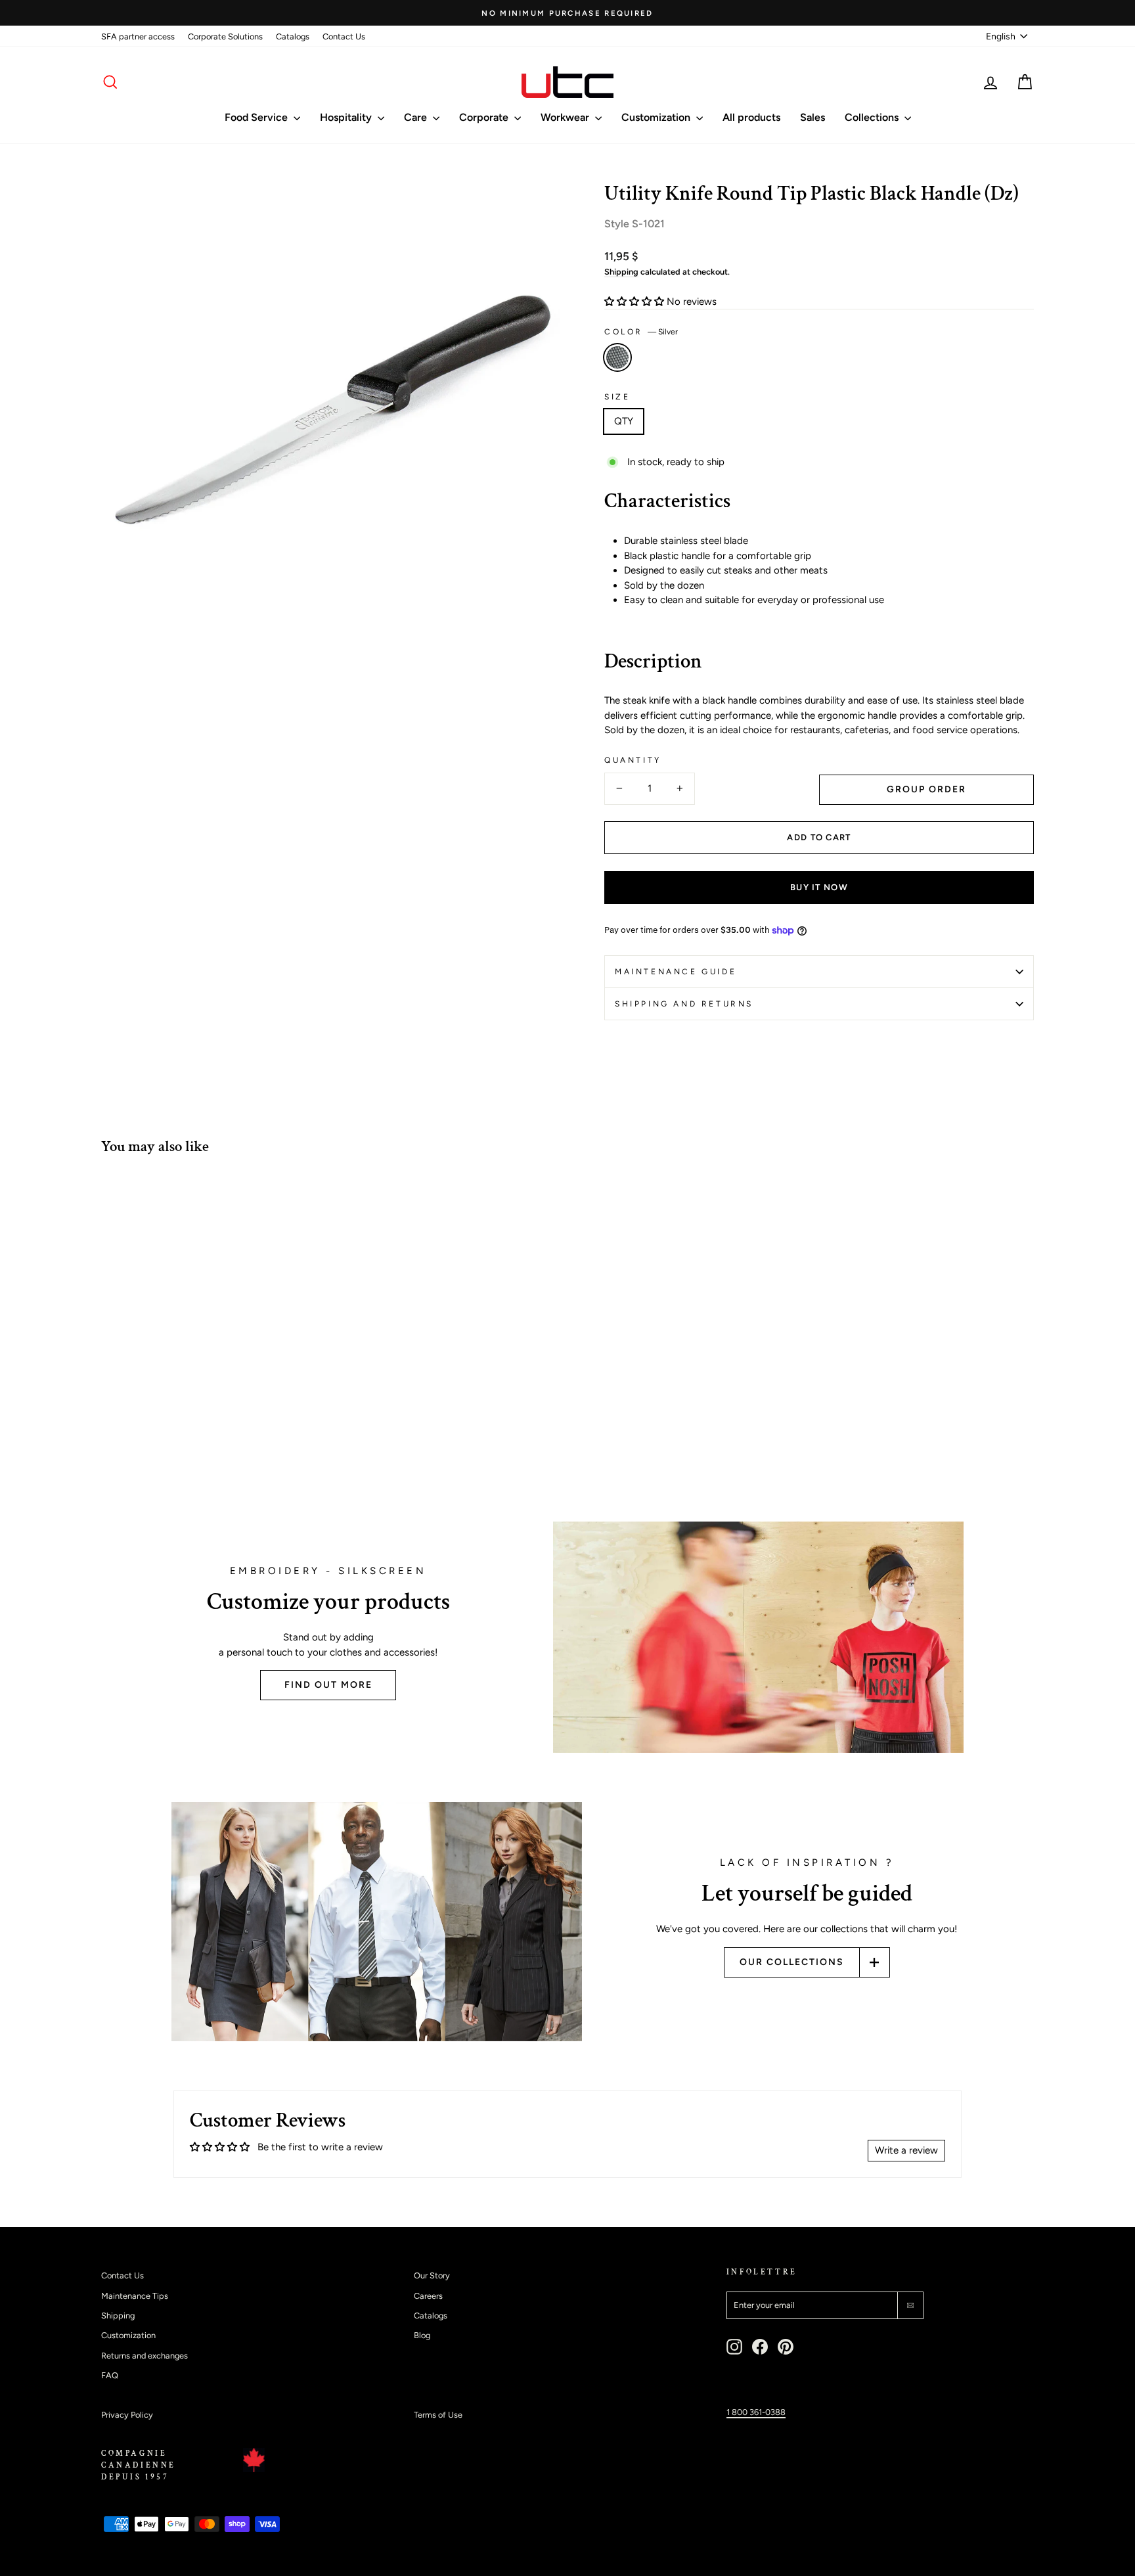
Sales (812, 117)
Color (641, 332)
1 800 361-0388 (756, 2412)
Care (417, 117)
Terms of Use (438, 2415)
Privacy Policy (127, 2415)
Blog (422, 2335)
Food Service (257, 117)
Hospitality (347, 117)
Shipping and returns (684, 1004)
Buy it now (819, 887)
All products (751, 117)
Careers (428, 2296)
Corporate (485, 117)
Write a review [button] (906, 2150)
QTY (624, 421)
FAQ (110, 2375)
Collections (873, 117)
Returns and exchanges (145, 2356)
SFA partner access (138, 36)
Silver (617, 357)
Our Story (432, 2275)
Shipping (621, 272)
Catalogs (293, 36)
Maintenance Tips (135, 2296)
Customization (657, 117)
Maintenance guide (676, 972)
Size (617, 397)
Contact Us (344, 36)
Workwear (566, 117)
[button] (635, 302)
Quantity (633, 760)
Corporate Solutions (225, 36)
